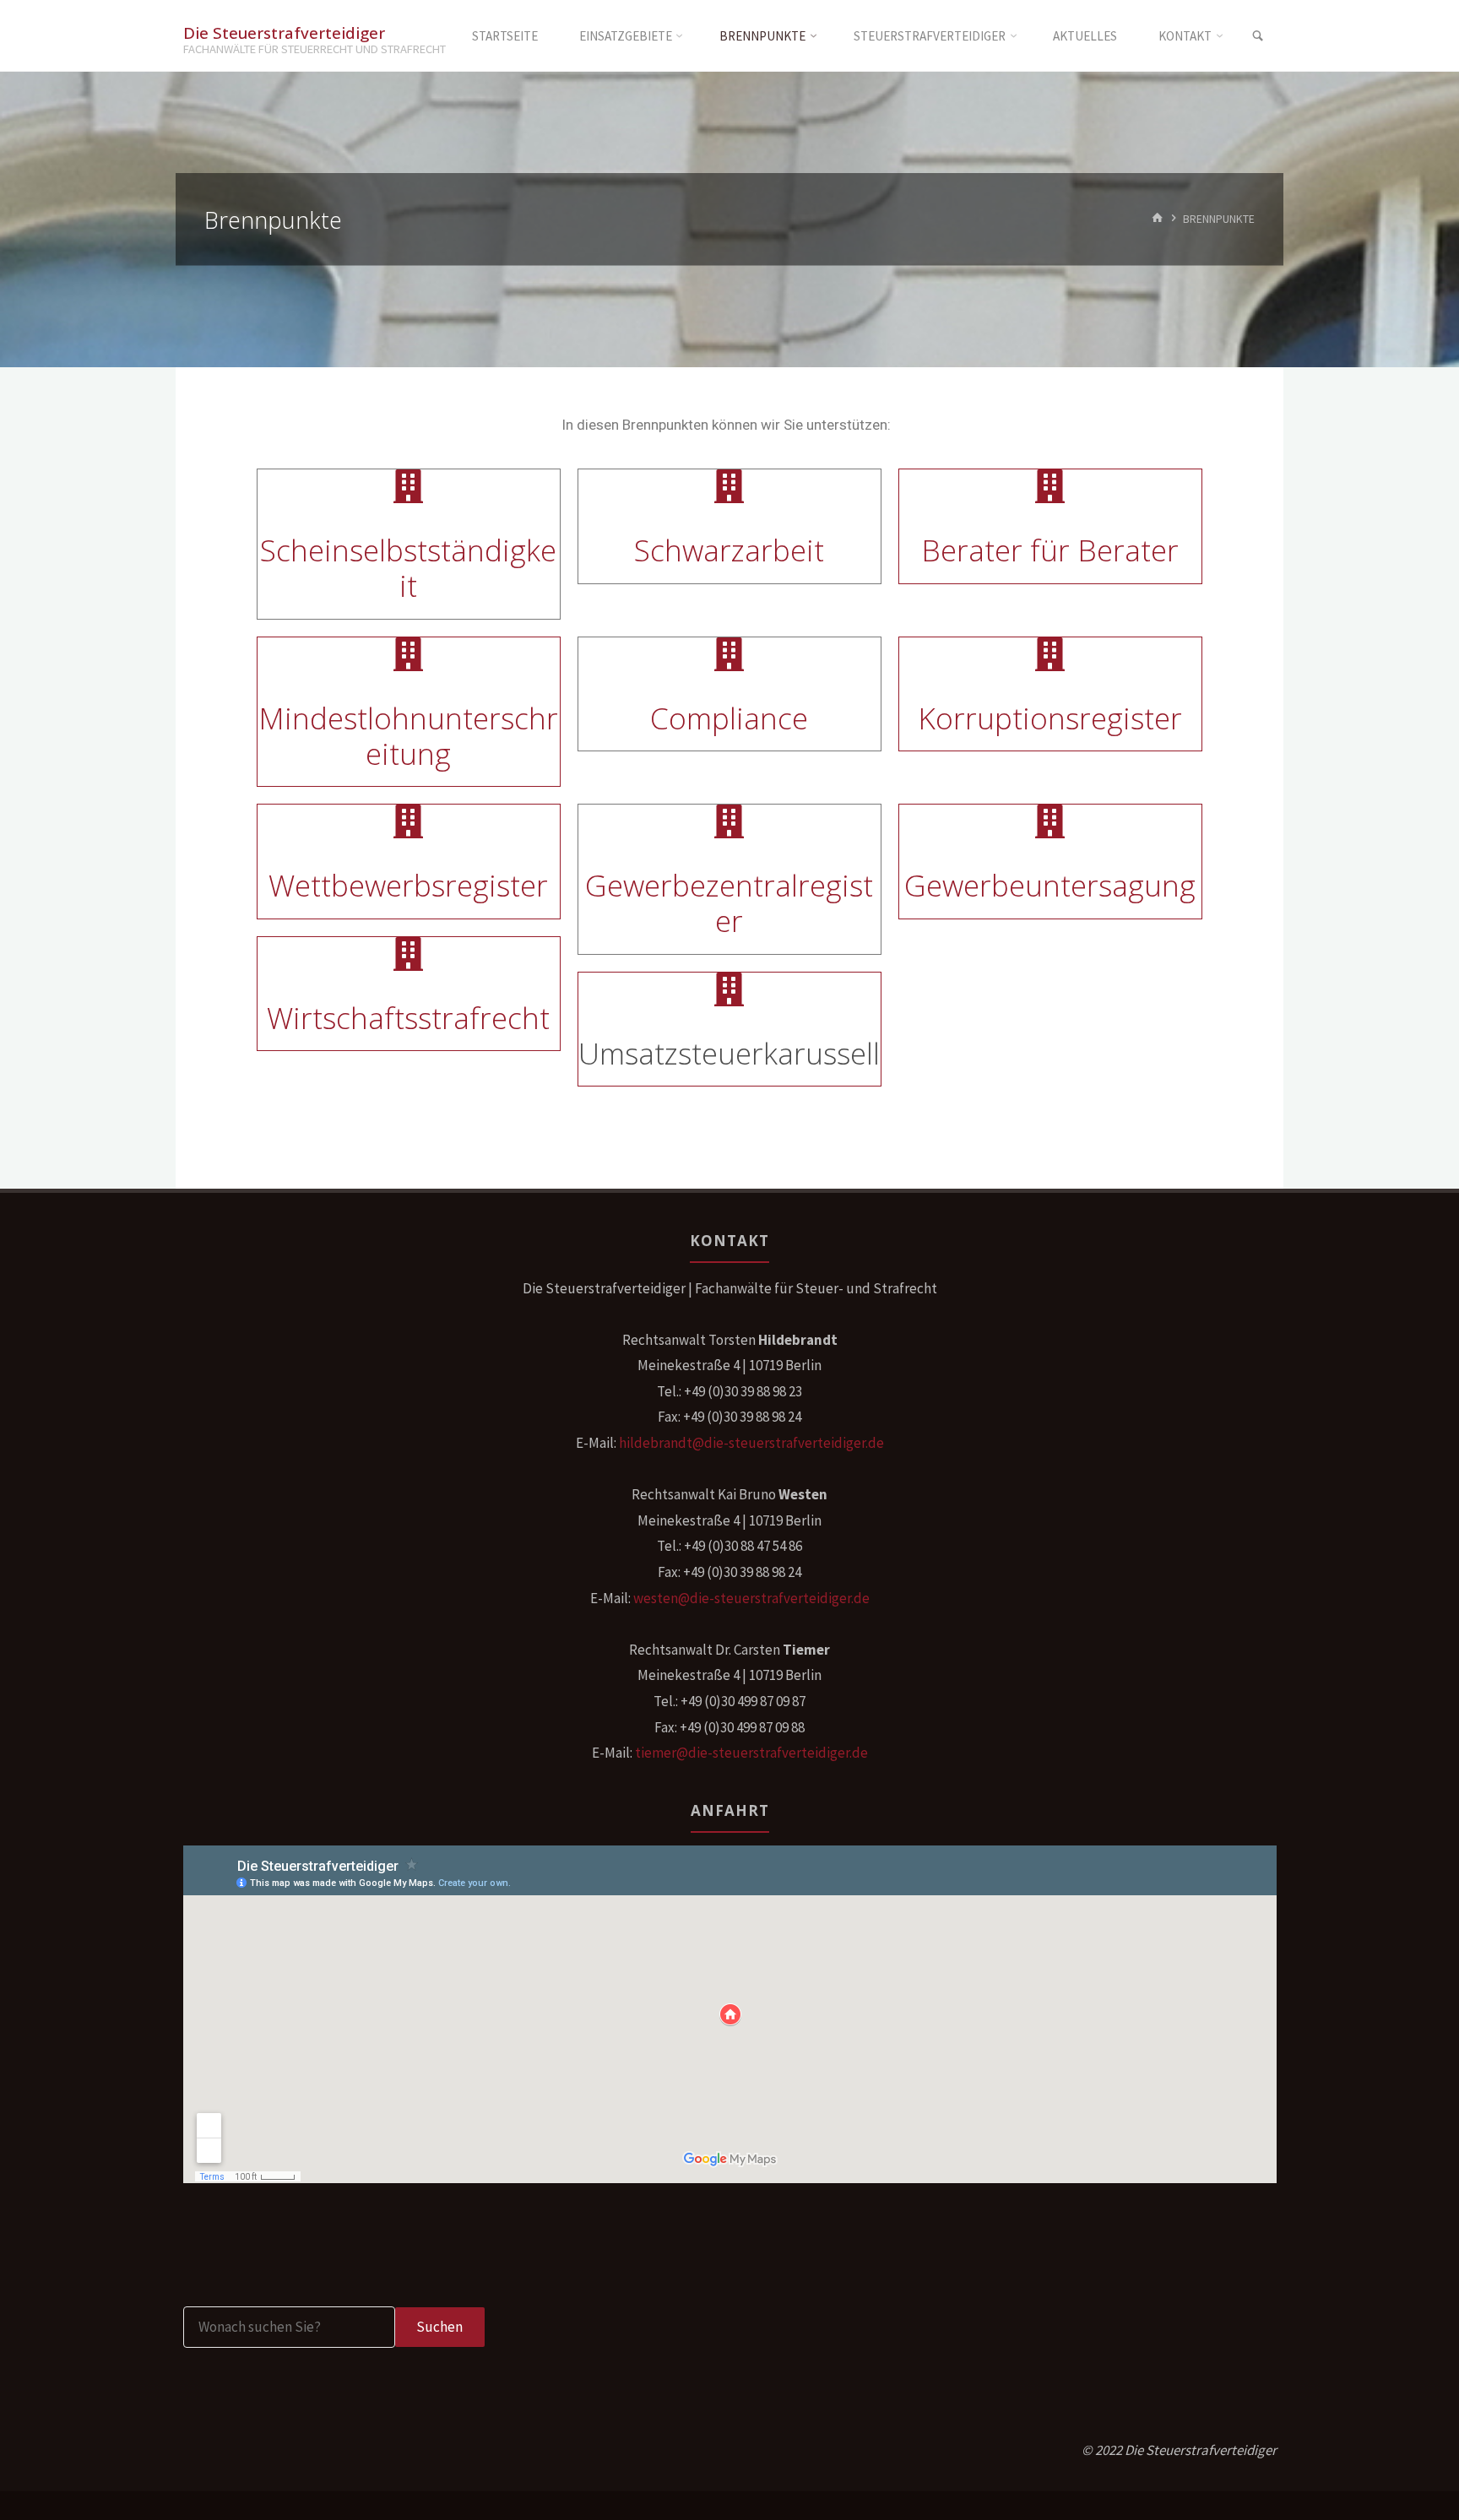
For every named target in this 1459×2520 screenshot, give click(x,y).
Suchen (439, 2327)
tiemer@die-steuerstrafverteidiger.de (751, 1753)
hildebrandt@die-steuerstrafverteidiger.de (751, 1443)
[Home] (1158, 219)
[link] (1258, 36)
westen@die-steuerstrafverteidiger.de (751, 1598)
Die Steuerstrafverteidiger (284, 32)
